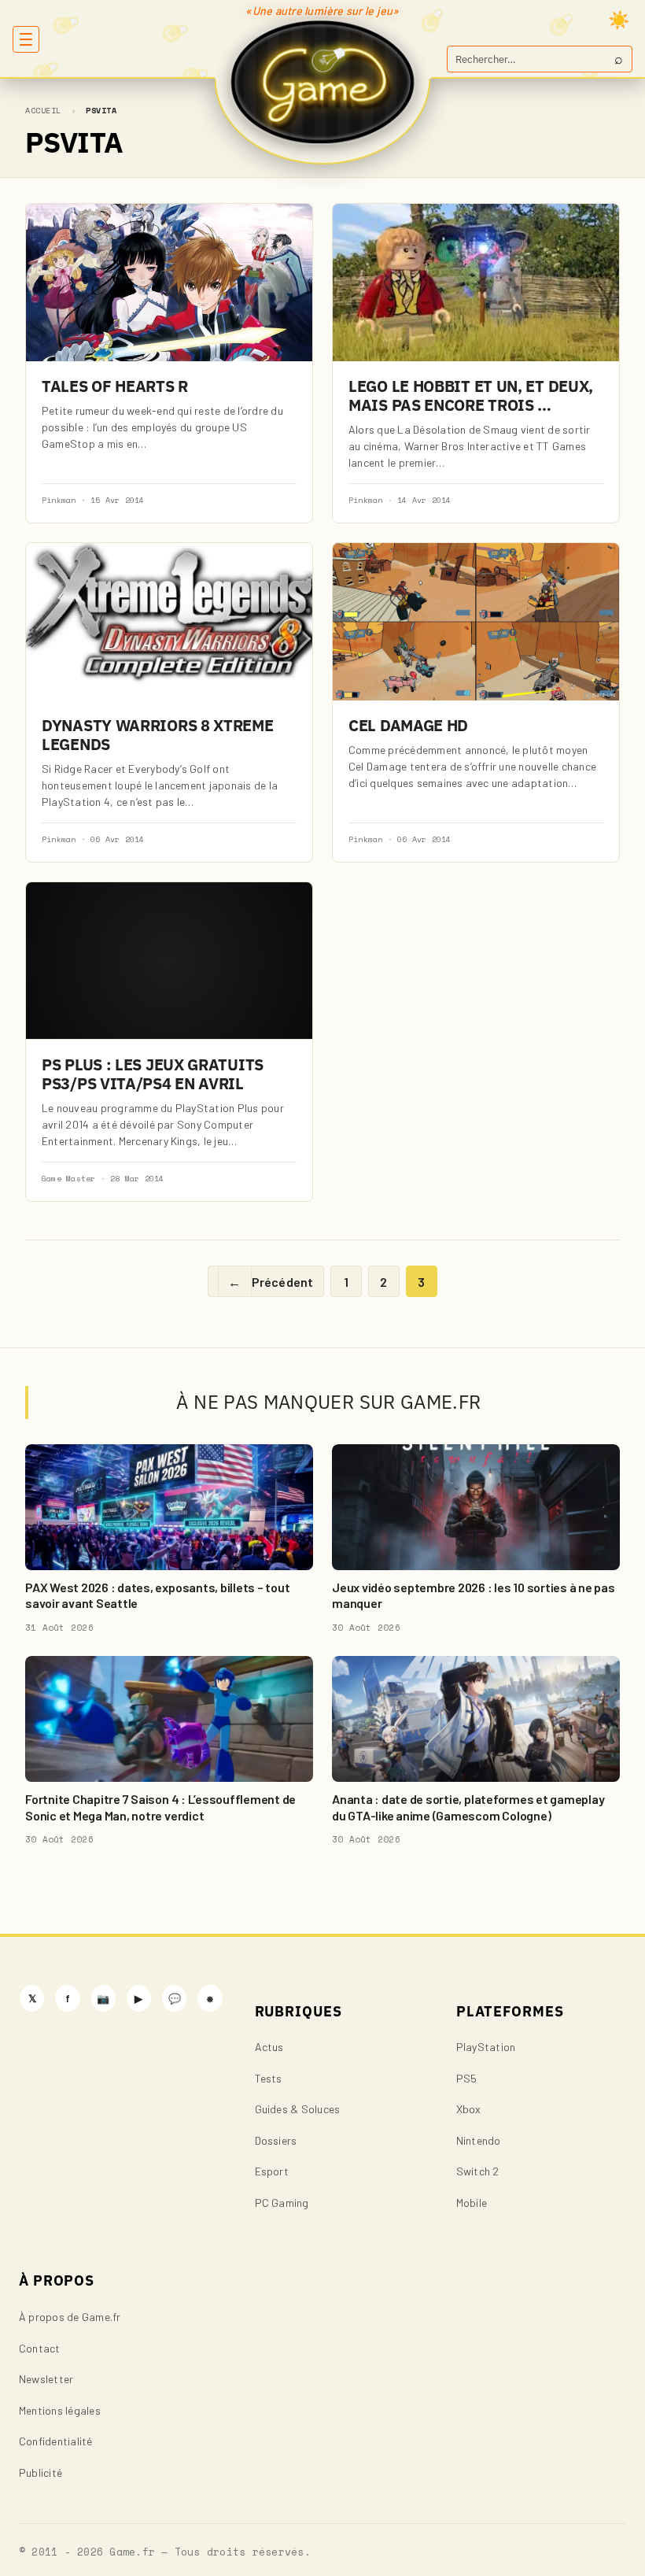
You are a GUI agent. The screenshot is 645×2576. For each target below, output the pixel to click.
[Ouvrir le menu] (26, 39)
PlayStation (486, 2047)
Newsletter (46, 2379)
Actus (269, 2047)
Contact (40, 2348)
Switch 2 (478, 2171)
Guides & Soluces (298, 2109)
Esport (272, 2171)
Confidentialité (56, 2441)
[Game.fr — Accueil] (323, 82)
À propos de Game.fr (70, 2317)
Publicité (41, 2473)
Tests (269, 2078)
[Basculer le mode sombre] (619, 20)
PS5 (467, 2078)
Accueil (43, 111)
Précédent (271, 1282)
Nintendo (479, 2140)
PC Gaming (282, 2203)
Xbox (469, 2109)
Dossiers (276, 2140)
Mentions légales (60, 2410)
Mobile (472, 2203)
